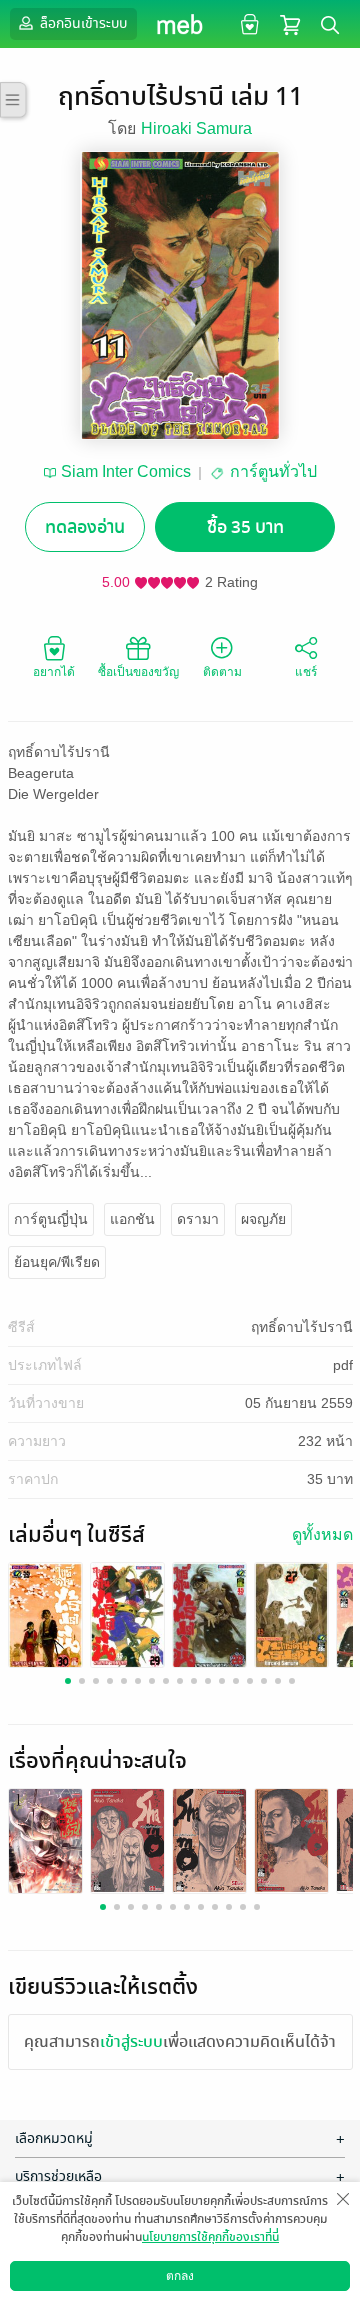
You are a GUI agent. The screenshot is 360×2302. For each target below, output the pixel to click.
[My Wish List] (247, 23)
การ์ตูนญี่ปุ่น (51, 1219)
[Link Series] (45, 1615)
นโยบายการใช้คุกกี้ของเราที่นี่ (210, 2237)
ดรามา (198, 1219)
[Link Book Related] (45, 1839)
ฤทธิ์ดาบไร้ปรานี (302, 1327)
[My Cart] (290, 23)
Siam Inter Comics (126, 471)
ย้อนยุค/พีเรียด (57, 1262)
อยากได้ (54, 672)
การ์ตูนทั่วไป (273, 471)
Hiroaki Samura (196, 128)
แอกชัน (132, 1219)
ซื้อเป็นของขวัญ (138, 672)
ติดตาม (222, 672)
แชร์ (306, 672)
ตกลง (180, 2276)
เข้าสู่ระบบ (131, 2042)
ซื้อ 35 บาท (245, 527)
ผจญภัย (263, 1219)
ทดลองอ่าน (85, 527)
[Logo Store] (180, 24)
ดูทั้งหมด (322, 1534)
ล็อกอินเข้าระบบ (82, 23)
